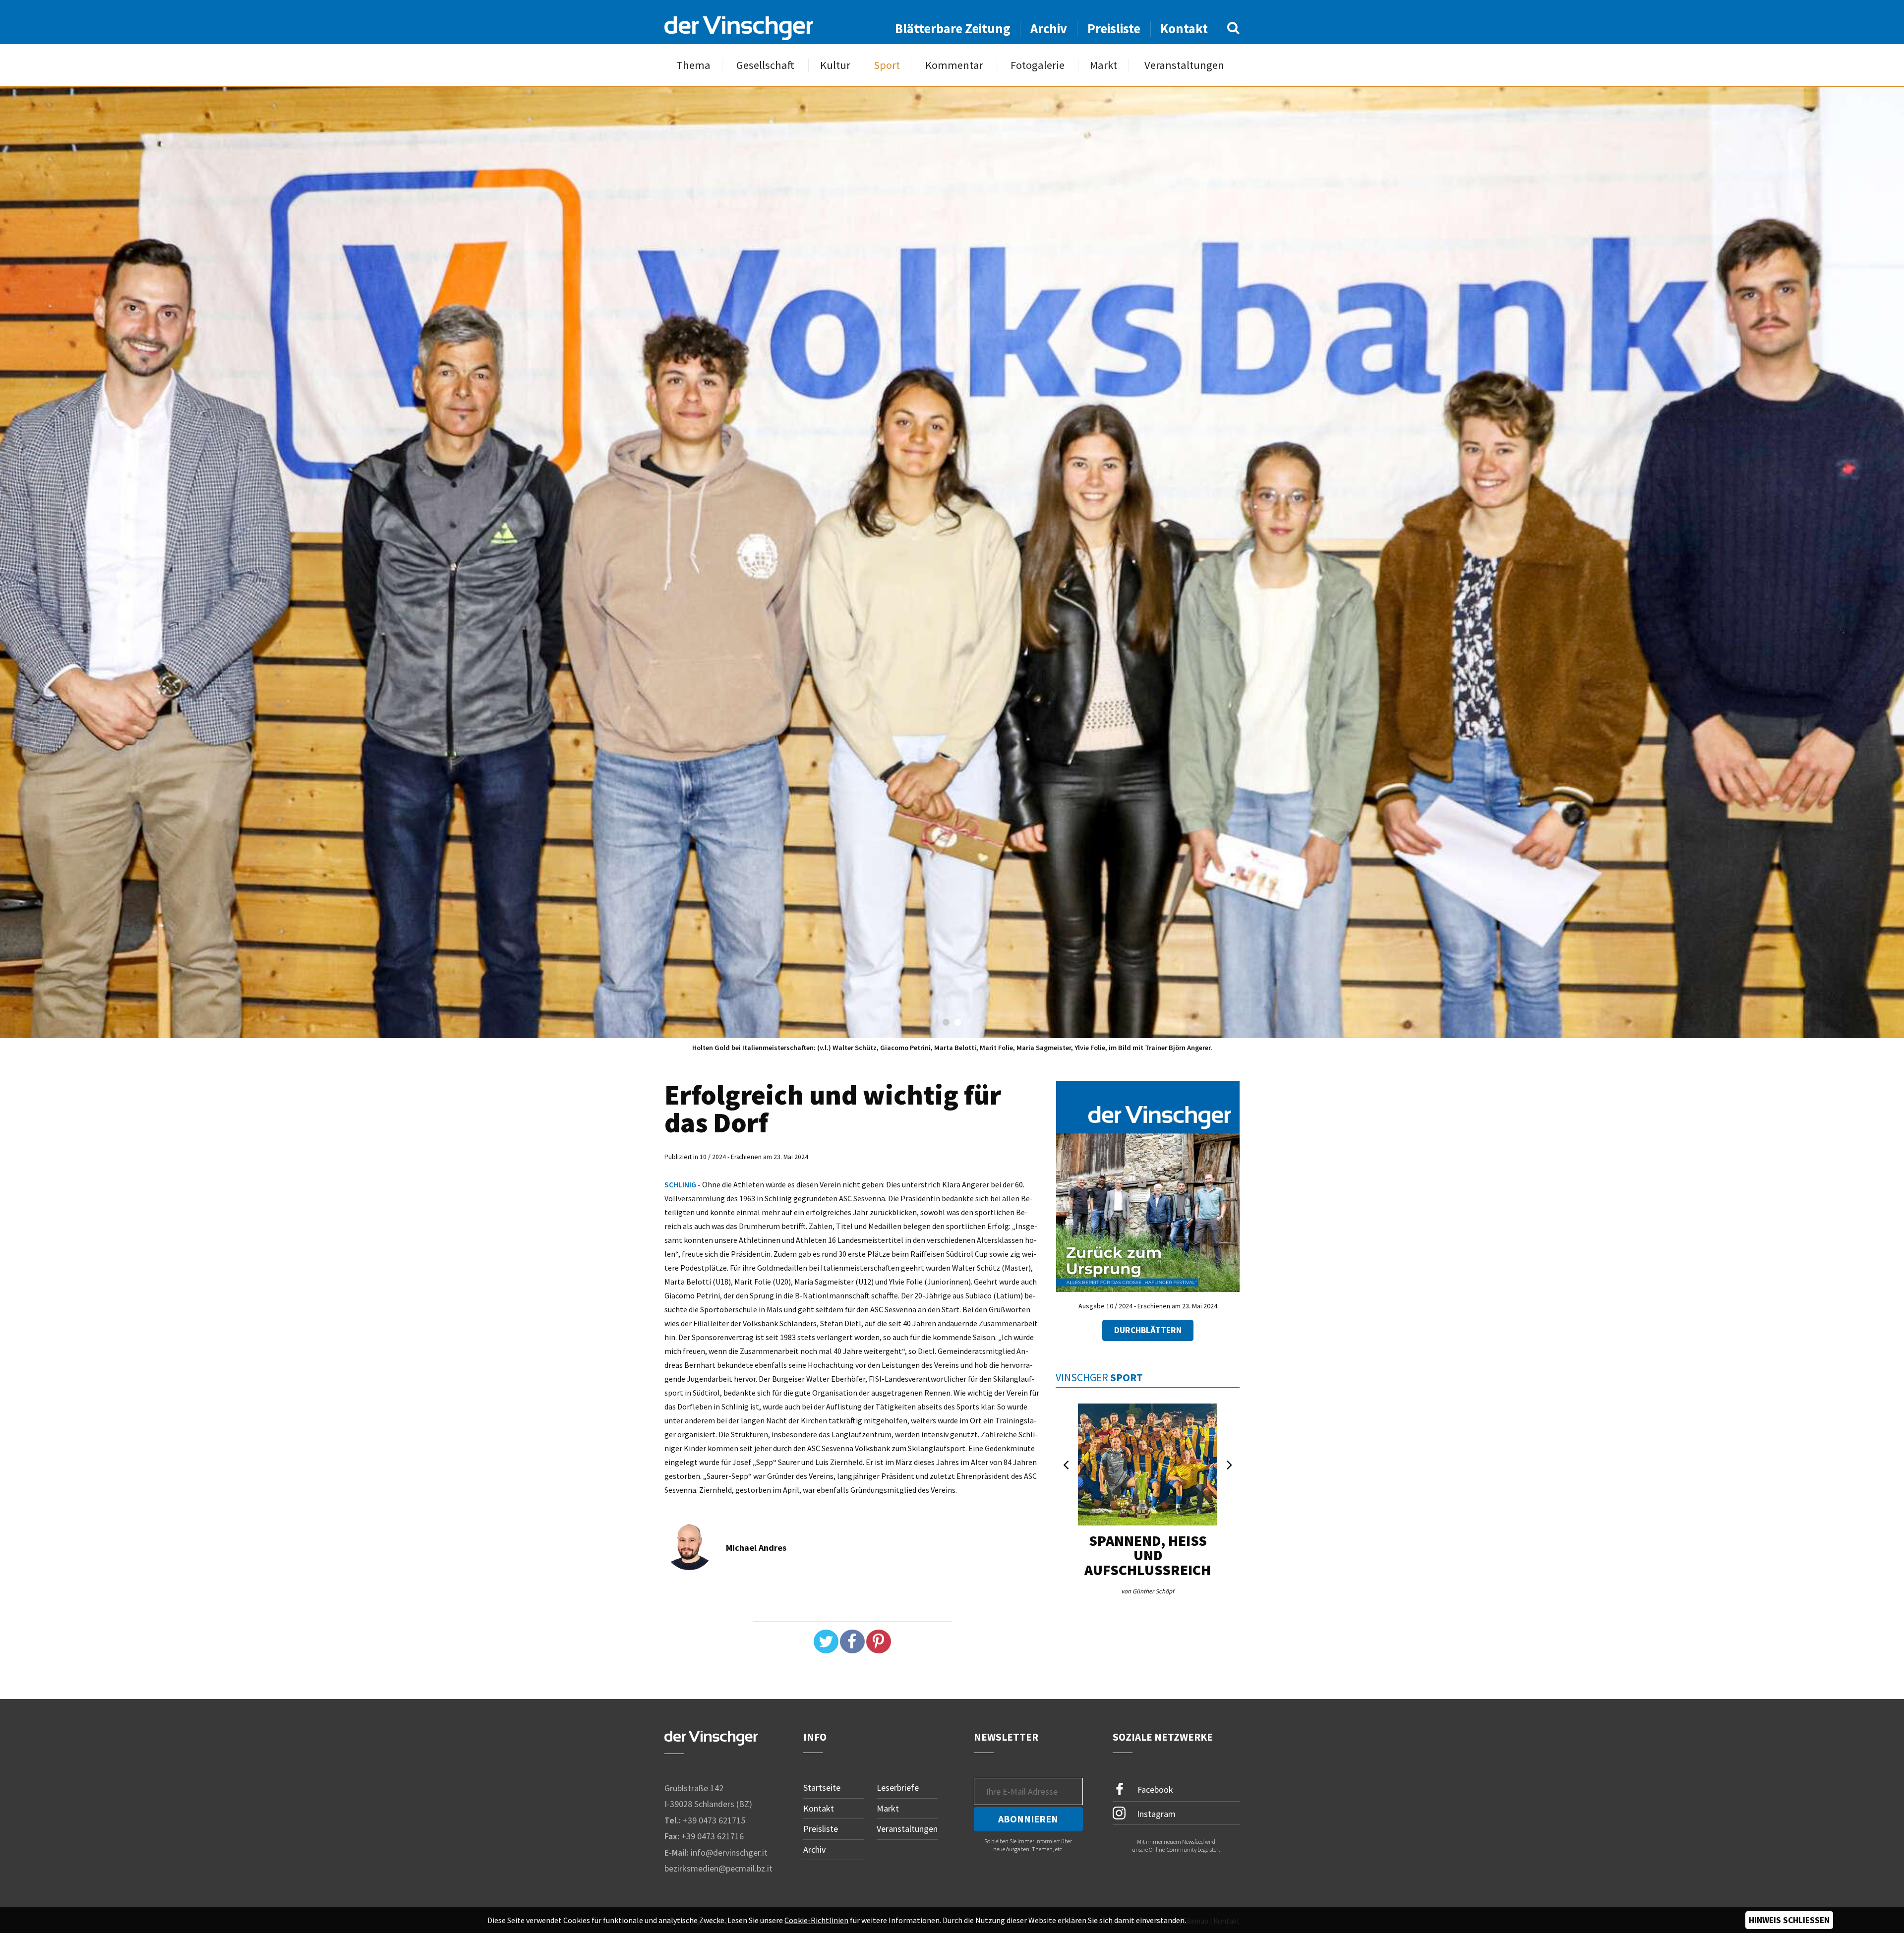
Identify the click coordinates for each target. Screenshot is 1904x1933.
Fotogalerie (1038, 65)
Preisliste (1114, 29)
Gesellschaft (765, 65)
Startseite (822, 1787)
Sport (887, 65)
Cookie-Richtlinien (816, 1920)
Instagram (1155, 1814)
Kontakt (1184, 29)
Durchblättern (1148, 1330)
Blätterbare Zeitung (953, 29)
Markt (1103, 65)
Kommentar (954, 65)
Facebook (1154, 1789)
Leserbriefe (898, 1787)
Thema (693, 65)
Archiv (1049, 29)
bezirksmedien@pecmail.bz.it (718, 1869)
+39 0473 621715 (714, 1820)
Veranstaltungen (1184, 65)
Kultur (835, 65)
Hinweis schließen (1789, 1920)
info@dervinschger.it (729, 1852)
